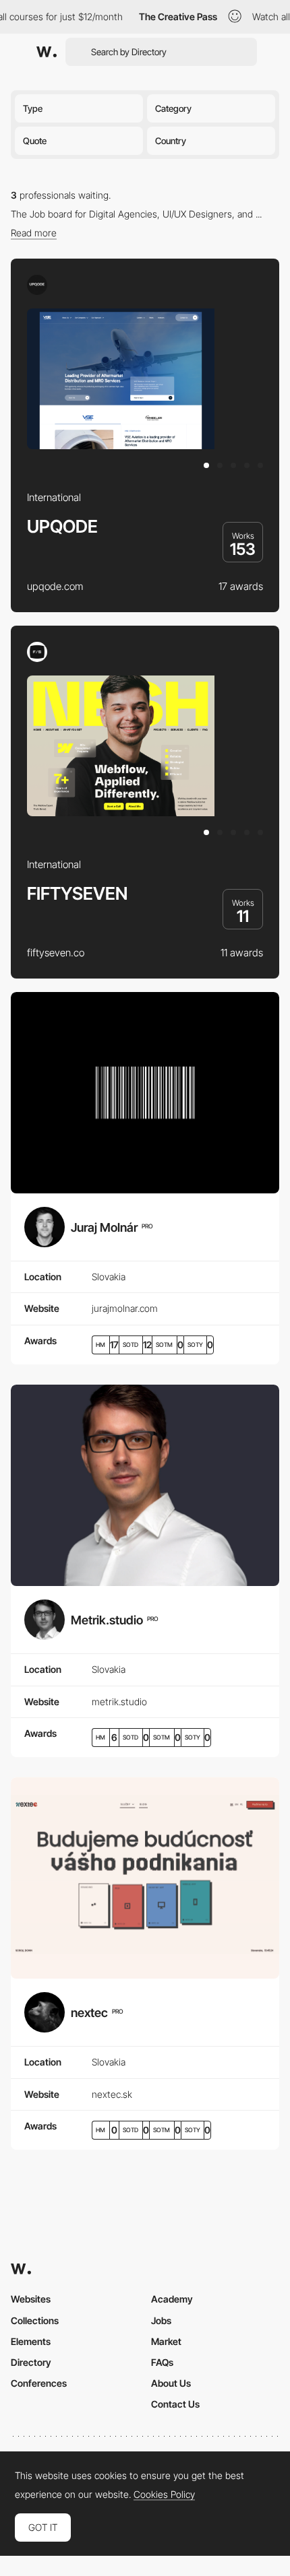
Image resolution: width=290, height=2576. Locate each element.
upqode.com (55, 586)
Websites (31, 2299)
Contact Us (175, 2404)
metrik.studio (119, 1702)
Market (166, 2341)
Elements (31, 2341)
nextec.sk (112, 2094)
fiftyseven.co (56, 953)
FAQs (162, 2362)
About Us (171, 2383)
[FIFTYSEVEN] (37, 652)
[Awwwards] (47, 52)
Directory (31, 2362)
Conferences (39, 2383)
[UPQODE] (37, 285)
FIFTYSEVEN (77, 893)
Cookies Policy (164, 2495)
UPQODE (62, 526)
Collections (35, 2320)
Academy (172, 2299)
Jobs (161, 2320)
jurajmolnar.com (125, 1308)
